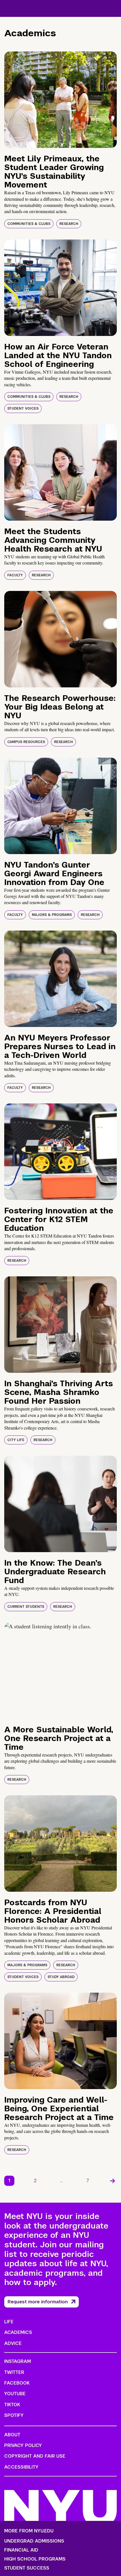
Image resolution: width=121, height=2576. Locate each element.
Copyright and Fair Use (35, 2456)
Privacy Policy (23, 2445)
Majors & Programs (52, 915)
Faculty (15, 575)
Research (69, 224)
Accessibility (21, 2467)
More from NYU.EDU (29, 2531)
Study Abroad (61, 1977)
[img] (60, 100)
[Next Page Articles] (113, 2181)
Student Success (27, 2568)
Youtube (15, 2394)
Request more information (38, 2302)
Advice (13, 2343)
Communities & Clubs (29, 224)
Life (9, 2322)
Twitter (14, 2372)
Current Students (26, 1607)
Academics (18, 2332)
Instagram (18, 2361)
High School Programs (35, 2559)
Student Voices (23, 408)
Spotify (14, 2415)
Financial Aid (21, 2550)
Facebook (17, 2383)
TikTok (12, 2405)
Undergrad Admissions (34, 2541)
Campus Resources (26, 742)
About (12, 2435)
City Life (16, 1440)
